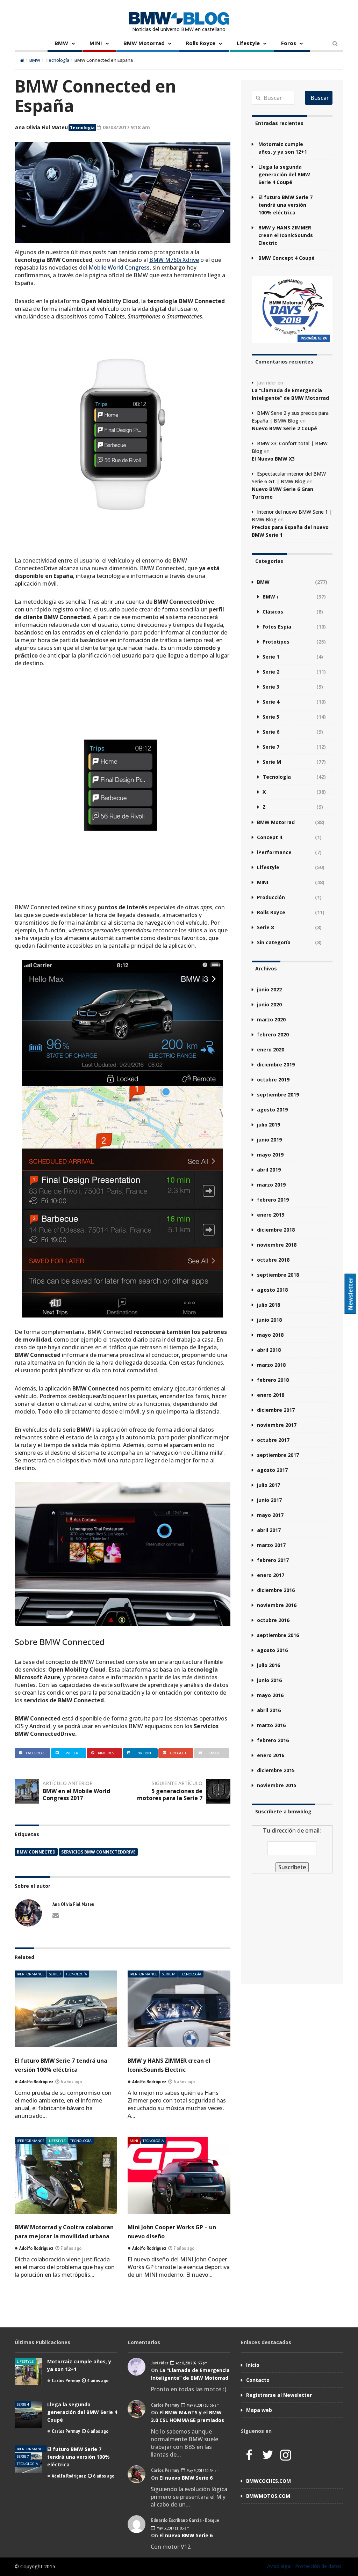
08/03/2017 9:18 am (126, 127)
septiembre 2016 (278, 1635)
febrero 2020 (273, 1034)
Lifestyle (248, 43)
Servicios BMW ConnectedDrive (98, 1852)
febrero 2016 (273, 1740)
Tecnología (57, 60)
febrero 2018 (273, 1380)
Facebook (35, 1753)
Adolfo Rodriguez (69, 2476)
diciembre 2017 (276, 1410)
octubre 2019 (273, 1080)
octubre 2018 (273, 1260)
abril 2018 (269, 1350)
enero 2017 (271, 1575)
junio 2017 (269, 1500)
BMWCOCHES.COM (268, 2481)
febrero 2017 (273, 1560)
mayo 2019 (270, 1155)
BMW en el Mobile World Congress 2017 (76, 1795)
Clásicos (273, 612)
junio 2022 (269, 989)
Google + (178, 1753)
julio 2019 (268, 1125)
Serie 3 (271, 687)
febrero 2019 (273, 1200)
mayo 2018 (270, 1335)
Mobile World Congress (119, 267)
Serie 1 (271, 657)
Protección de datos (318, 2566)
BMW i (270, 597)
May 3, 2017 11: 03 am (173, 2528)
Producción (271, 897)
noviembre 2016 (277, 1605)
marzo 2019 (271, 1185)
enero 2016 (271, 1755)
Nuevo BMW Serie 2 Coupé (284, 428)
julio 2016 (268, 1665)
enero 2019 (271, 1215)
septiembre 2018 (278, 1275)
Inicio (253, 2365)
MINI (96, 43)
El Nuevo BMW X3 (273, 459)
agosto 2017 (272, 1470)
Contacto (258, 2380)
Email (214, 1753)
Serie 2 (271, 672)
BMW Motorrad (144, 43)
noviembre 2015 (277, 1785)
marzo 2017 (271, 1545)
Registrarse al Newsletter (279, 2395)
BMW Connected (36, 1852)
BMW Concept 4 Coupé (287, 258)
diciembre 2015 (276, 1770)
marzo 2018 (271, 1365)
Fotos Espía (277, 627)
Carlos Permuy (66, 2380)
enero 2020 (271, 1050)
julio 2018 (268, 1305)
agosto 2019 (272, 1110)
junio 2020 (269, 1004)
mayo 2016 (270, 1695)
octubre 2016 (273, 1620)
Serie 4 (271, 702)
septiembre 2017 (278, 1455)
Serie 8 (265, 927)
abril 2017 (269, 1530)
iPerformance (31, 1974)
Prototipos (276, 642)
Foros (289, 43)
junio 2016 (269, 1680)
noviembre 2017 (277, 1425)
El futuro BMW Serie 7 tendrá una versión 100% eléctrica (285, 205)
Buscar (320, 98)
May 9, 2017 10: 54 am (203, 2470)
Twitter (71, 1753)
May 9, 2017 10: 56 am (203, 2405)
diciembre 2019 (276, 1065)
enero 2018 (271, 1395)
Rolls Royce (201, 43)
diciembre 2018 (276, 1230)
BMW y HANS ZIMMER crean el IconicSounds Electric (286, 235)
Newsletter (351, 1294)
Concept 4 (270, 837)
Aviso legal (279, 2566)
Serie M (169, 1974)
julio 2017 (268, 1485)
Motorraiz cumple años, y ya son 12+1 (283, 148)
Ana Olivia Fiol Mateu (41, 127)
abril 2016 (269, 1710)
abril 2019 (269, 1170)
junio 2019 (269, 1140)
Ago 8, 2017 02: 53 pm (191, 2363)
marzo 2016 (271, 1725)
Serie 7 (55, 1974)
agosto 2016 (272, 1650)
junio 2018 (269, 1320)
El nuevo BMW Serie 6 (186, 2478)
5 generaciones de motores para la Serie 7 (170, 1795)
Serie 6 (271, 732)
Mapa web (259, 2410)
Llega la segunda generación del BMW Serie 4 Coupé (284, 174)
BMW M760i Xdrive (174, 260)
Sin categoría (274, 942)
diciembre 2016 (276, 1590)
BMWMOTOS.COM (268, 2496)
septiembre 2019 (278, 1095)
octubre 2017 (273, 1440)
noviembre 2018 (277, 1245)
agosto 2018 (272, 1290)
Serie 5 (271, 717)
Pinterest (107, 1753)
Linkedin (143, 1753)
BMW (61, 43)
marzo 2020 (271, 1019)
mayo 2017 (270, 1515)
